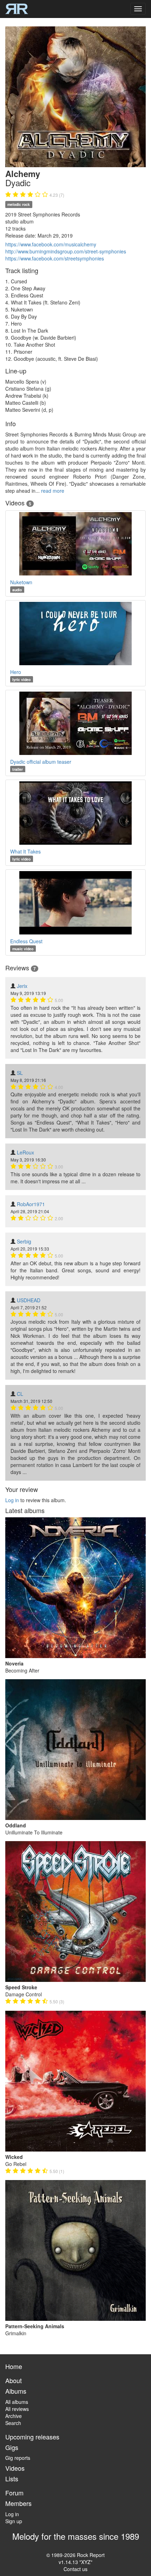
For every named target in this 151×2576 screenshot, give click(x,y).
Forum (14, 2493)
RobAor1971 (31, 1204)
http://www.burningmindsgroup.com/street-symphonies (66, 251)
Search (13, 2423)
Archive (14, 2416)
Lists (12, 2479)
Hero (16, 672)
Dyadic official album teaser (41, 762)
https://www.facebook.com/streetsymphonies (55, 258)
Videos (15, 2468)
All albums (17, 2402)
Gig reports (18, 2458)
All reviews (17, 2409)
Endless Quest (26, 941)
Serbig (24, 1241)
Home (14, 2366)
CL (20, 1394)
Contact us (75, 2569)
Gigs (12, 2447)
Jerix (22, 986)
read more (53, 491)
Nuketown (21, 582)
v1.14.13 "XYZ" (75, 2562)
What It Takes (25, 851)
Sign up (14, 2521)
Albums (16, 2391)
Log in (12, 1500)
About (14, 2380)
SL (20, 1073)
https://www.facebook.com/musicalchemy (51, 244)
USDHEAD (29, 1300)
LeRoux (25, 1152)
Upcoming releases (32, 2437)
